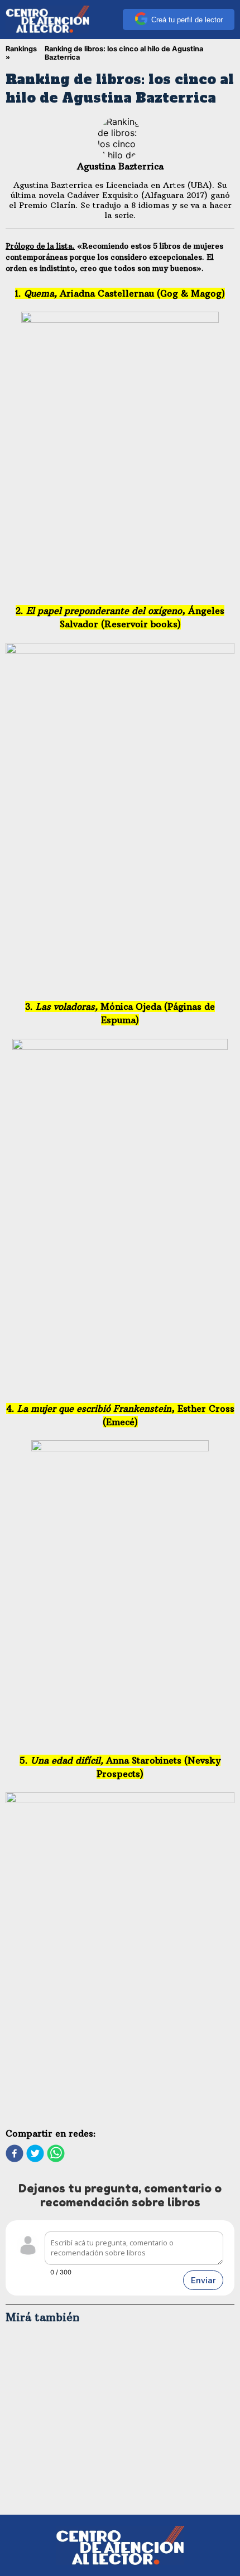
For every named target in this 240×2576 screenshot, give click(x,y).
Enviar (203, 2280)
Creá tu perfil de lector (187, 20)
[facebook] (15, 2154)
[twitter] (35, 2154)
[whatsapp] (56, 2154)
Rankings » (21, 53)
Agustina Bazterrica (120, 166)
